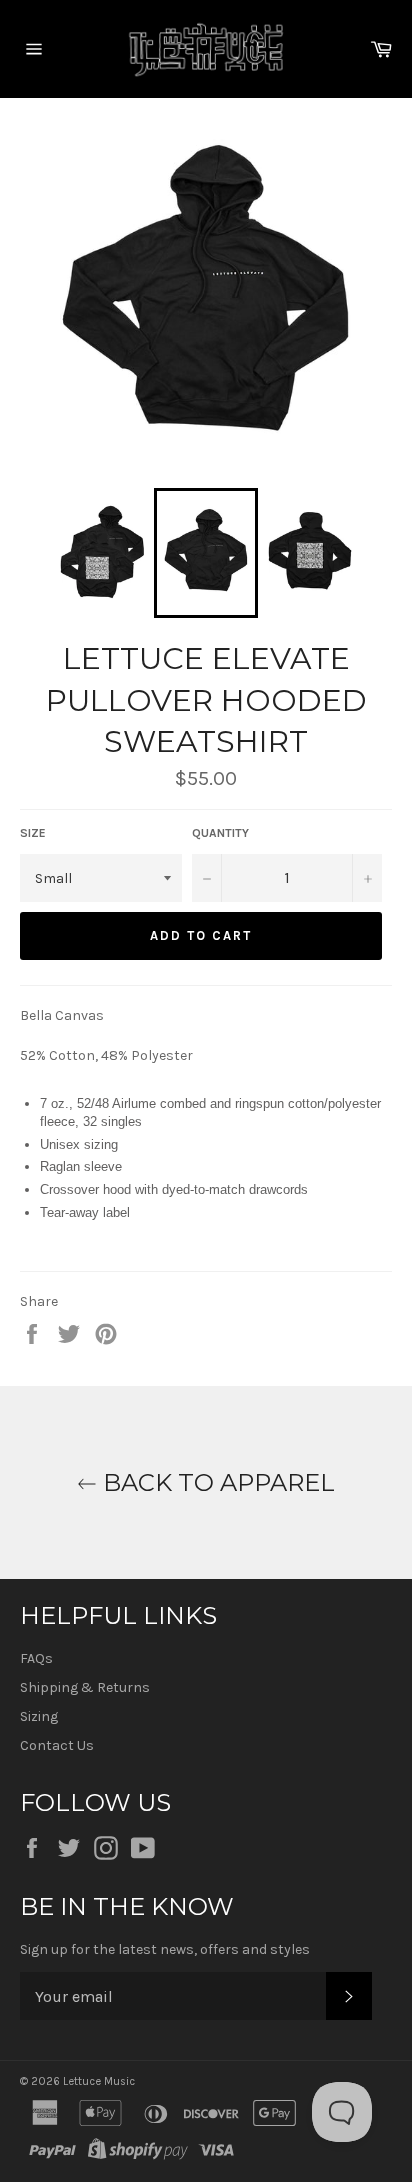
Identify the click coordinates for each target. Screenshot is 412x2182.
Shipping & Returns (85, 1687)
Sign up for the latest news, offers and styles (165, 1949)
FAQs (36, 1658)
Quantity (220, 833)
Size (33, 833)
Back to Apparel (216, 1482)
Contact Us (57, 1745)
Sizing (39, 1716)
